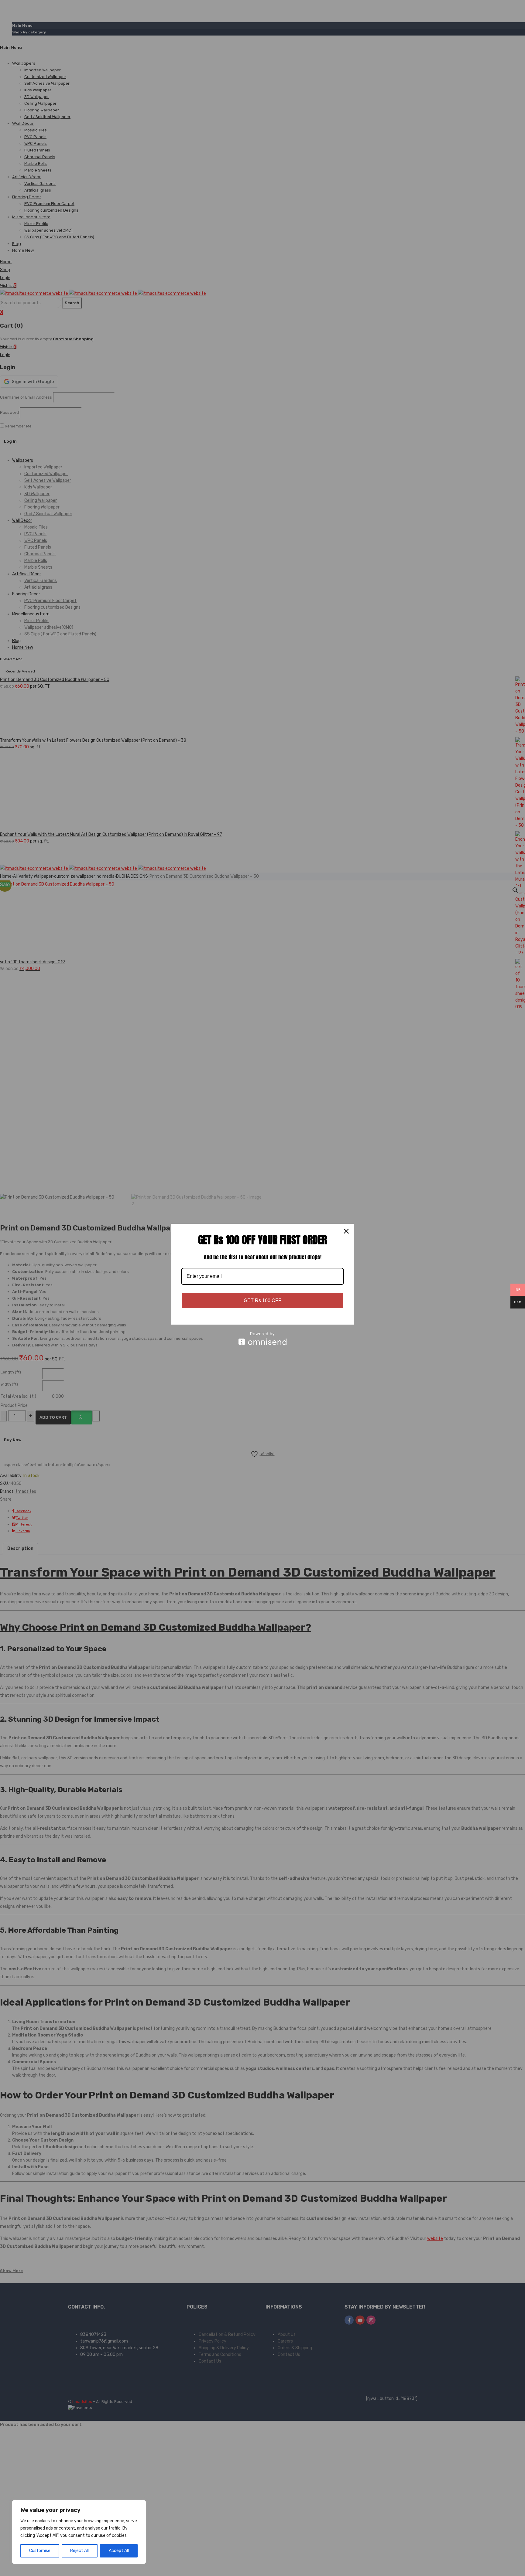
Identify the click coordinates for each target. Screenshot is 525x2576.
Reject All (79, 2551)
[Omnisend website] (262, 1338)
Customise (40, 2551)
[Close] (346, 1231)
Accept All (119, 2551)
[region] (79, 2532)
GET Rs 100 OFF (262, 1300)
